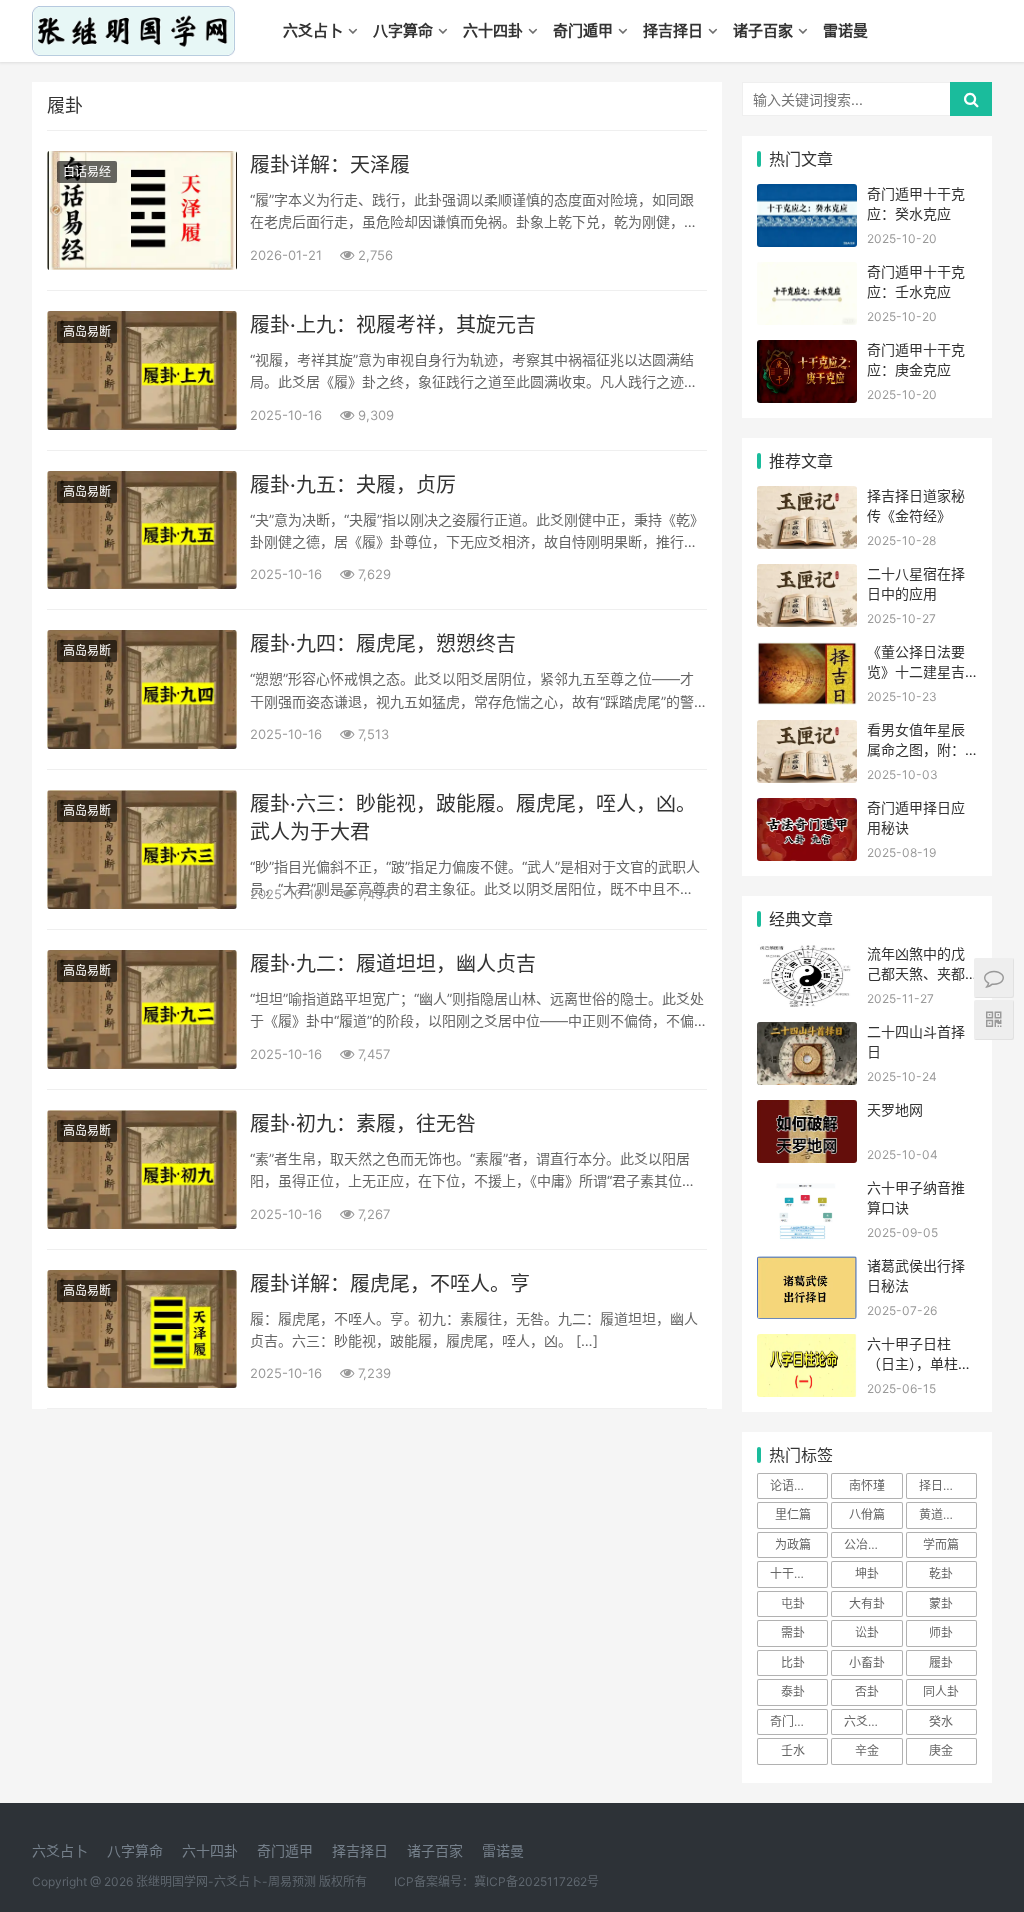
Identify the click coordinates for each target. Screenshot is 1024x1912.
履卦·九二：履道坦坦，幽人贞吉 (393, 964)
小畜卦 (867, 1662)
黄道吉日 (943, 1514)
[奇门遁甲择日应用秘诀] (807, 810)
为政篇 (793, 1544)
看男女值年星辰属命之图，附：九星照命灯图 (916, 749)
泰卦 (793, 1691)
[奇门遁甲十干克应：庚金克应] (807, 352)
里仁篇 (793, 1514)
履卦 (941, 1662)
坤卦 (867, 1573)
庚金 (941, 1750)
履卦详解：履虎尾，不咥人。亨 (390, 1284)
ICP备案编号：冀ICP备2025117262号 (496, 1881)
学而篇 (941, 1544)
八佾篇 (867, 1514)
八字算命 (403, 30)
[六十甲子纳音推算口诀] (807, 1190)
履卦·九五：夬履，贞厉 (353, 485)
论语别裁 (794, 1485)
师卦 (941, 1632)
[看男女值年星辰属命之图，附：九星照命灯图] (807, 732)
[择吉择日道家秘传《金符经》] (807, 498)
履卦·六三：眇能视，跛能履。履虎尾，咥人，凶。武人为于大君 (473, 818)
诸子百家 (763, 30)
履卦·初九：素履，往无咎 (363, 1124)
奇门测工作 (799, 1721)
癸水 (941, 1721)
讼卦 (867, 1632)
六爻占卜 (313, 30)
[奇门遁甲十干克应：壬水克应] (807, 274)
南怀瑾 (867, 1485)
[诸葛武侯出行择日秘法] (807, 1268)
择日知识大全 (948, 1485)
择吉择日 (673, 30)
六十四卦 (493, 30)
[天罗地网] (807, 1112)
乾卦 (941, 1573)
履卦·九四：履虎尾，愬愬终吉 (383, 644)
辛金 (867, 1750)
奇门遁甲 (583, 30)
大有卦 (867, 1603)
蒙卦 (941, 1603)
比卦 (793, 1662)
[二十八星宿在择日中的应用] (807, 576)
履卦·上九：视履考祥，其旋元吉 (393, 325)
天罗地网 (895, 1109)
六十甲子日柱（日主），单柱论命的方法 (919, 1363)
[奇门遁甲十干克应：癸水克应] (807, 196)
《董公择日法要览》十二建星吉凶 (916, 671)
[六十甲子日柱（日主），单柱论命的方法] (807, 1346)
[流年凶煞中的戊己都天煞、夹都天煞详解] (807, 956)
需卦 (793, 1632)
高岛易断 (87, 331)
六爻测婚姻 (873, 1721)
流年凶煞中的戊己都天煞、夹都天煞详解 (916, 973)
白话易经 (87, 171)
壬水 (793, 1750)
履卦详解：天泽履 (330, 165)
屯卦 (793, 1603)
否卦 (867, 1691)
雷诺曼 (845, 30)
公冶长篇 (868, 1544)
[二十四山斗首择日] (807, 1034)
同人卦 (941, 1691)
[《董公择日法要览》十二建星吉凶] (807, 654)
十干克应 (794, 1573)
